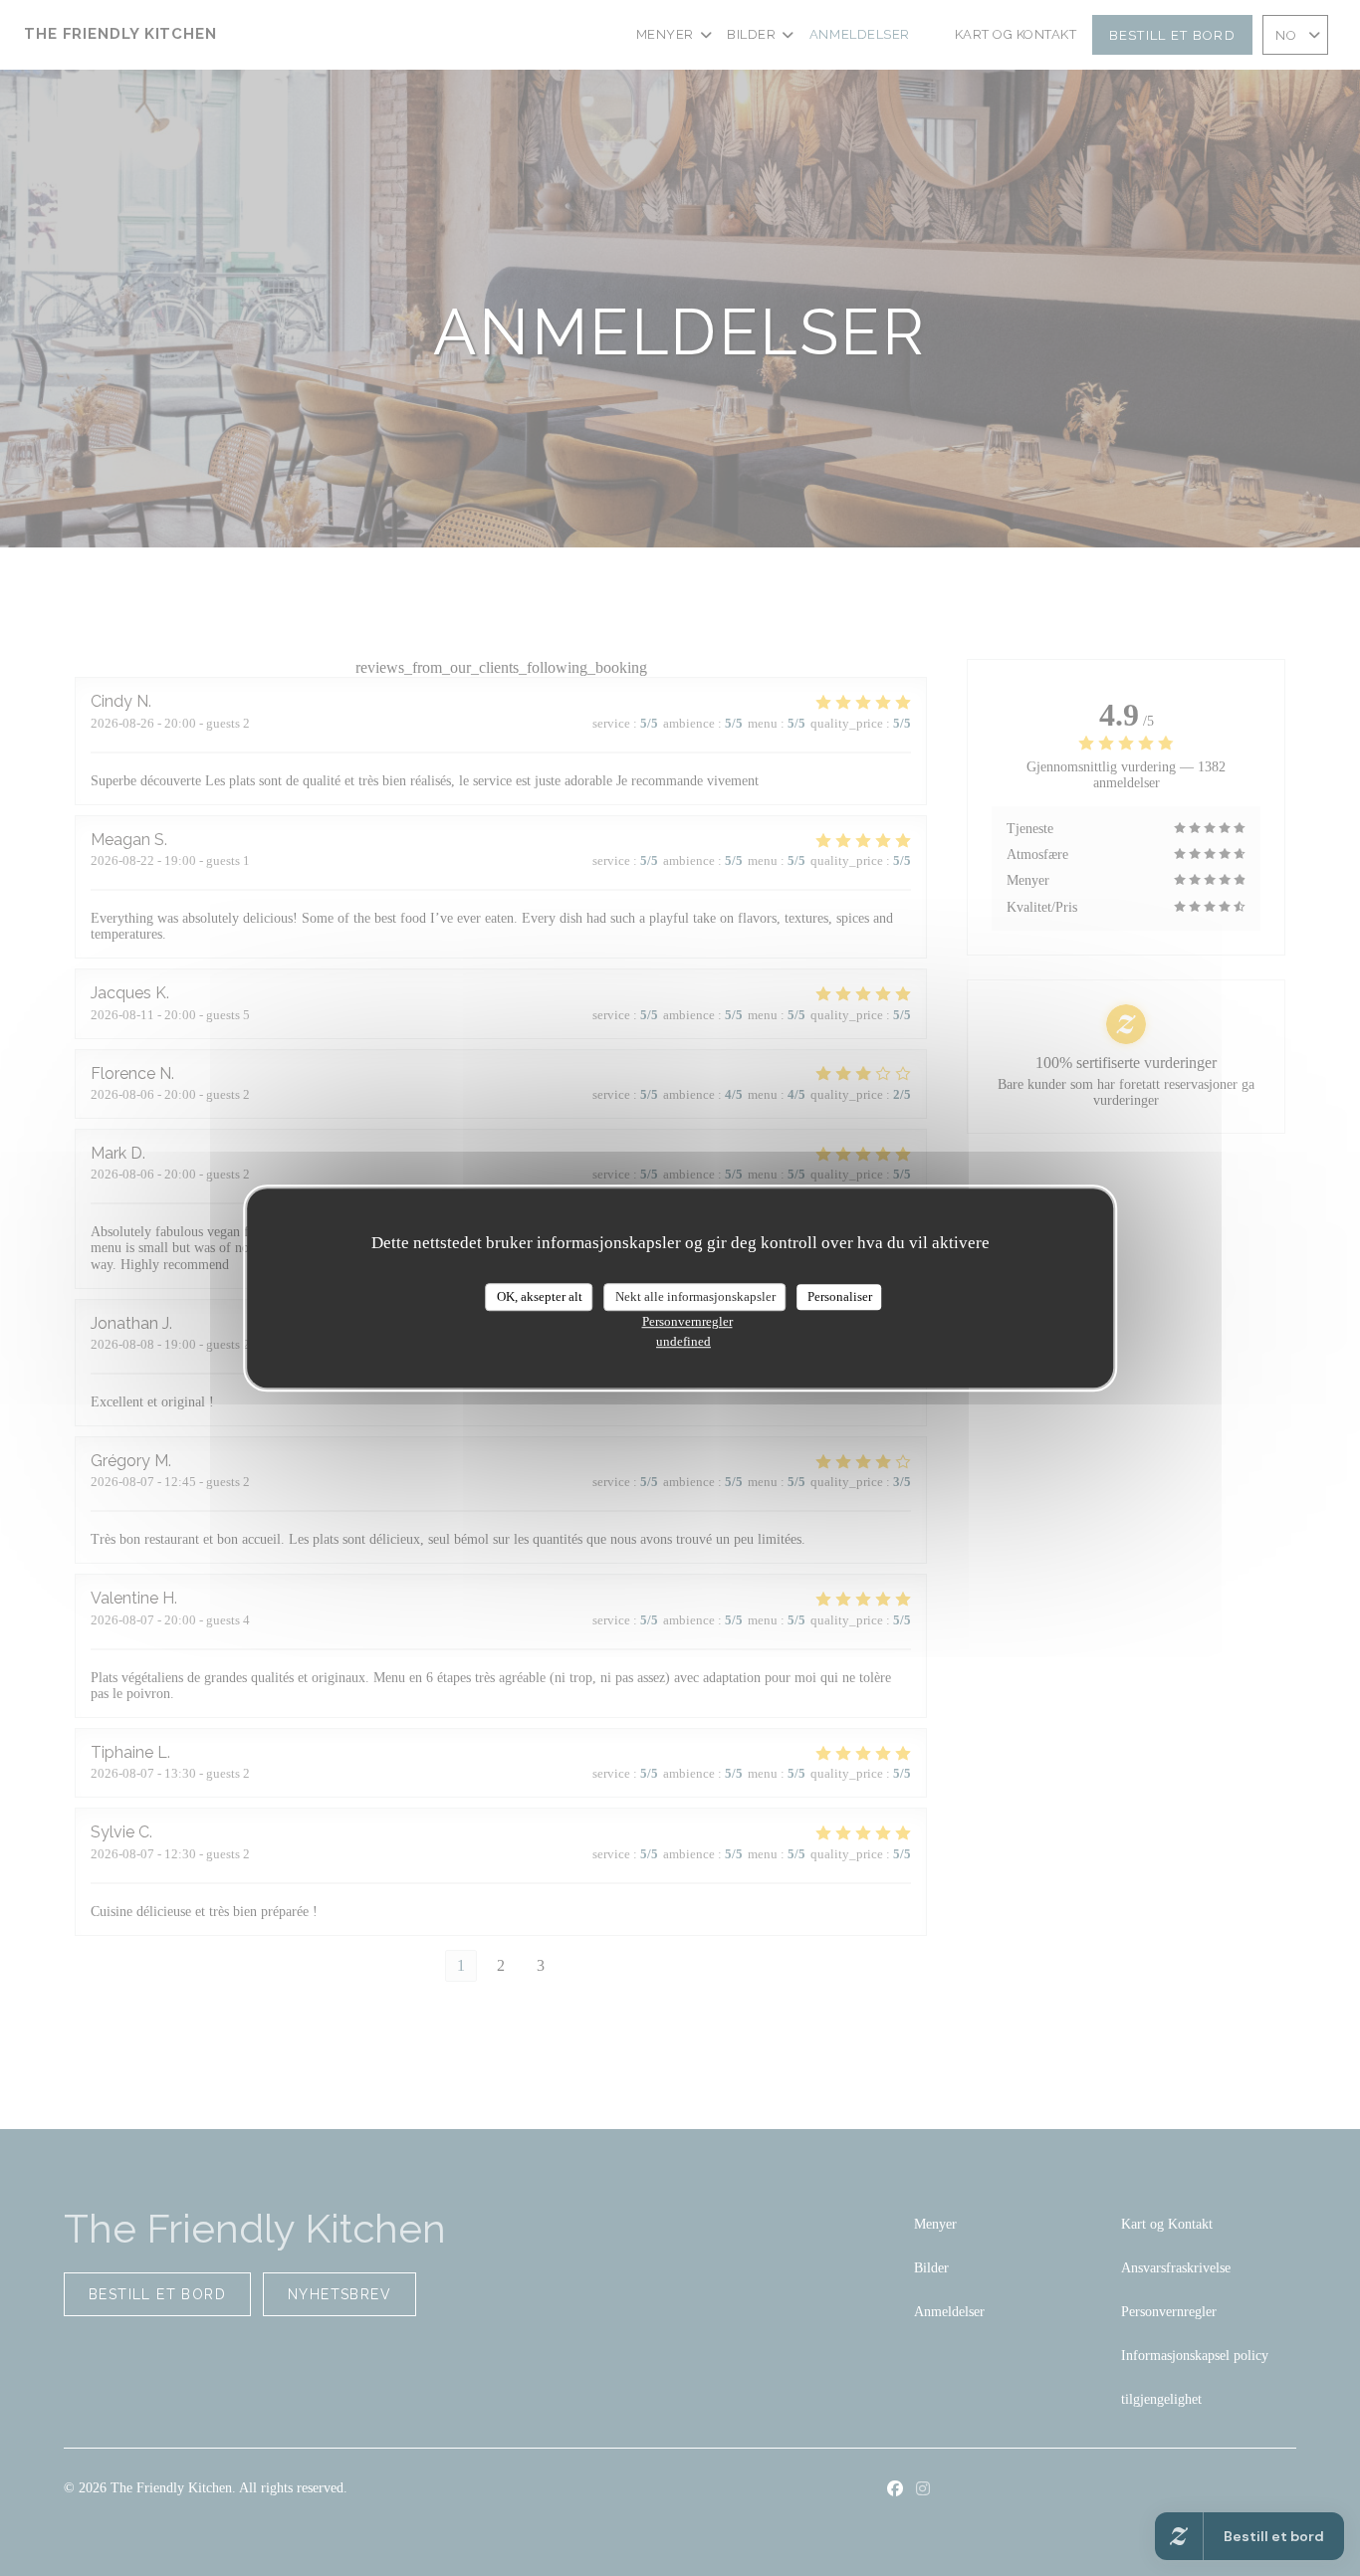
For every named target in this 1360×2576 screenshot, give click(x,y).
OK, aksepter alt (540, 1296)
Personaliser (840, 1296)
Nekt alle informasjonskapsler (695, 1296)
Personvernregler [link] (687, 1321)
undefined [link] (683, 1341)
